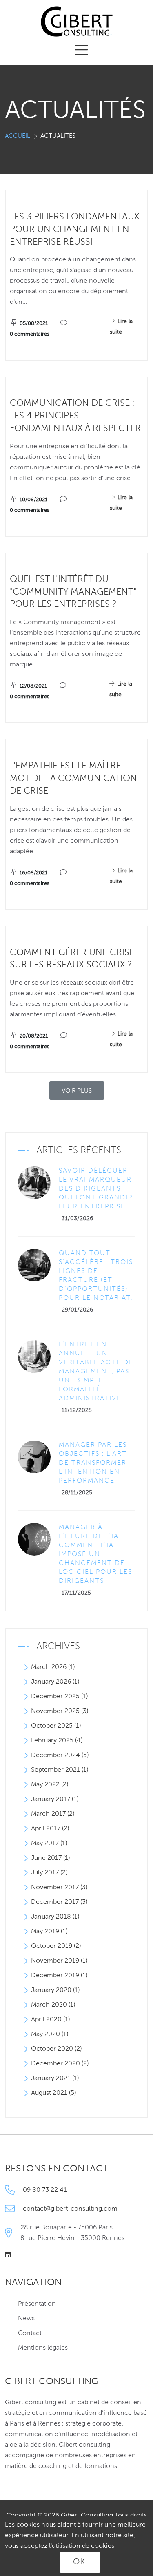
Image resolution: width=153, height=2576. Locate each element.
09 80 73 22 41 (45, 2190)
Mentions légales (43, 2348)
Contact (30, 2333)
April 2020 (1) (50, 2020)
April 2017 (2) (50, 1829)
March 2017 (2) (53, 1814)
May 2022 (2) (50, 1785)
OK (79, 2562)
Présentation (37, 2304)
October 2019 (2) (56, 1946)
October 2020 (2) (56, 2049)
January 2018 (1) (55, 1917)
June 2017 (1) (50, 1858)
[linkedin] (11, 2255)
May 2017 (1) (49, 1843)
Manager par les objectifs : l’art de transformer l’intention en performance (93, 1463)
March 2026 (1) (53, 1667)
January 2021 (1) (55, 2078)
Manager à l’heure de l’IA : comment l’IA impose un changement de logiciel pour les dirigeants (95, 1554)
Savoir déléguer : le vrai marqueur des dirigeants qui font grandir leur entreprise (96, 1189)
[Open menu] (82, 51)
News (26, 2319)
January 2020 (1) (55, 1990)
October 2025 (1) (56, 1726)
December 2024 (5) (60, 1755)
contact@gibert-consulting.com (70, 2209)
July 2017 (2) (49, 1873)
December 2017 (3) (59, 1902)
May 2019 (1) (49, 1932)
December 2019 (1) (59, 1976)
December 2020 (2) (60, 2064)
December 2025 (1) (59, 1697)
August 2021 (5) (53, 2093)
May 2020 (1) (50, 2034)
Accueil (18, 136)
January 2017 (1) (55, 1799)
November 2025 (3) (60, 1711)
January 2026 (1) (55, 1682)
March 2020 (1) (53, 2005)
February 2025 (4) (57, 1741)
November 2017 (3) (59, 1888)
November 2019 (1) (59, 1961)
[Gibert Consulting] (77, 22)
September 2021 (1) (60, 1770)
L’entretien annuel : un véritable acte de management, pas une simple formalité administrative (96, 1372)
